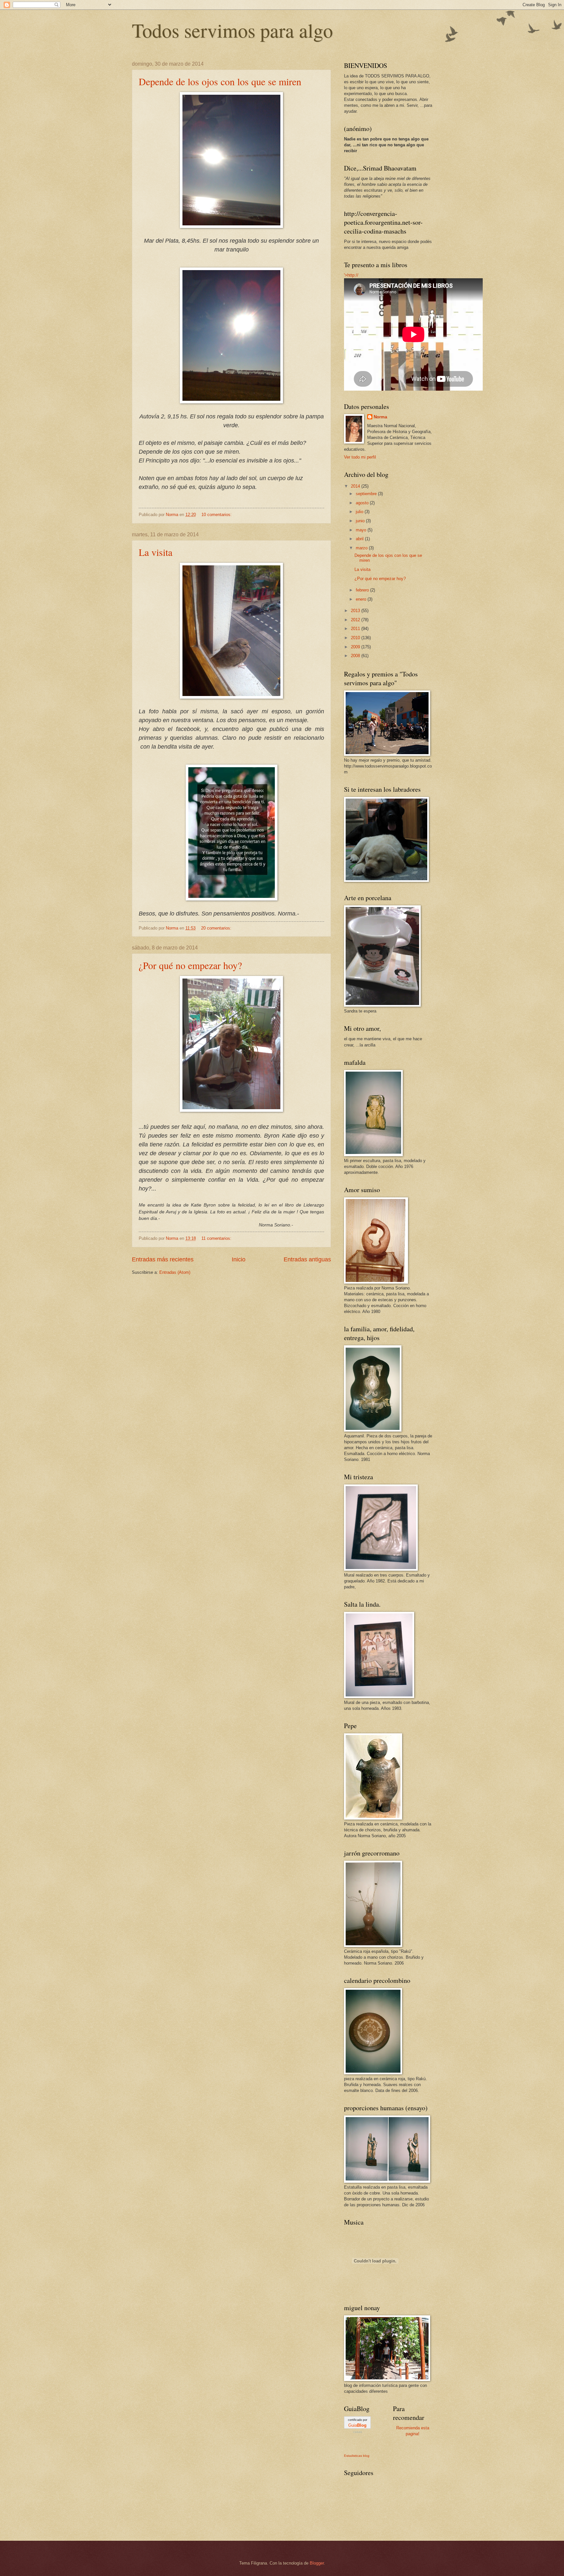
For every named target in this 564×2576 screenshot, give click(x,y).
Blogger (317, 2563)
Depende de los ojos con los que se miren (220, 81)
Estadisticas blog (357, 2456)
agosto (363, 503)
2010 (356, 638)
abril (360, 539)
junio (361, 521)
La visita (156, 552)
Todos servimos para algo (232, 30)
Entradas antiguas (307, 1259)
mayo (362, 530)
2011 (356, 629)
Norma (380, 417)
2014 (356, 486)
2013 (356, 611)
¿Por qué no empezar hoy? (190, 965)
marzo (362, 548)
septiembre (367, 494)
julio (360, 512)
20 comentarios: (217, 928)
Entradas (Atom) (175, 1272)
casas (358, 2432)
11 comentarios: (217, 1238)
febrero (363, 590)
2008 (356, 656)
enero (362, 599)
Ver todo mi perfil (360, 457)
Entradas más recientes (163, 1259)
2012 (356, 620)
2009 (356, 647)
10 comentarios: (217, 515)
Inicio (239, 1259)
